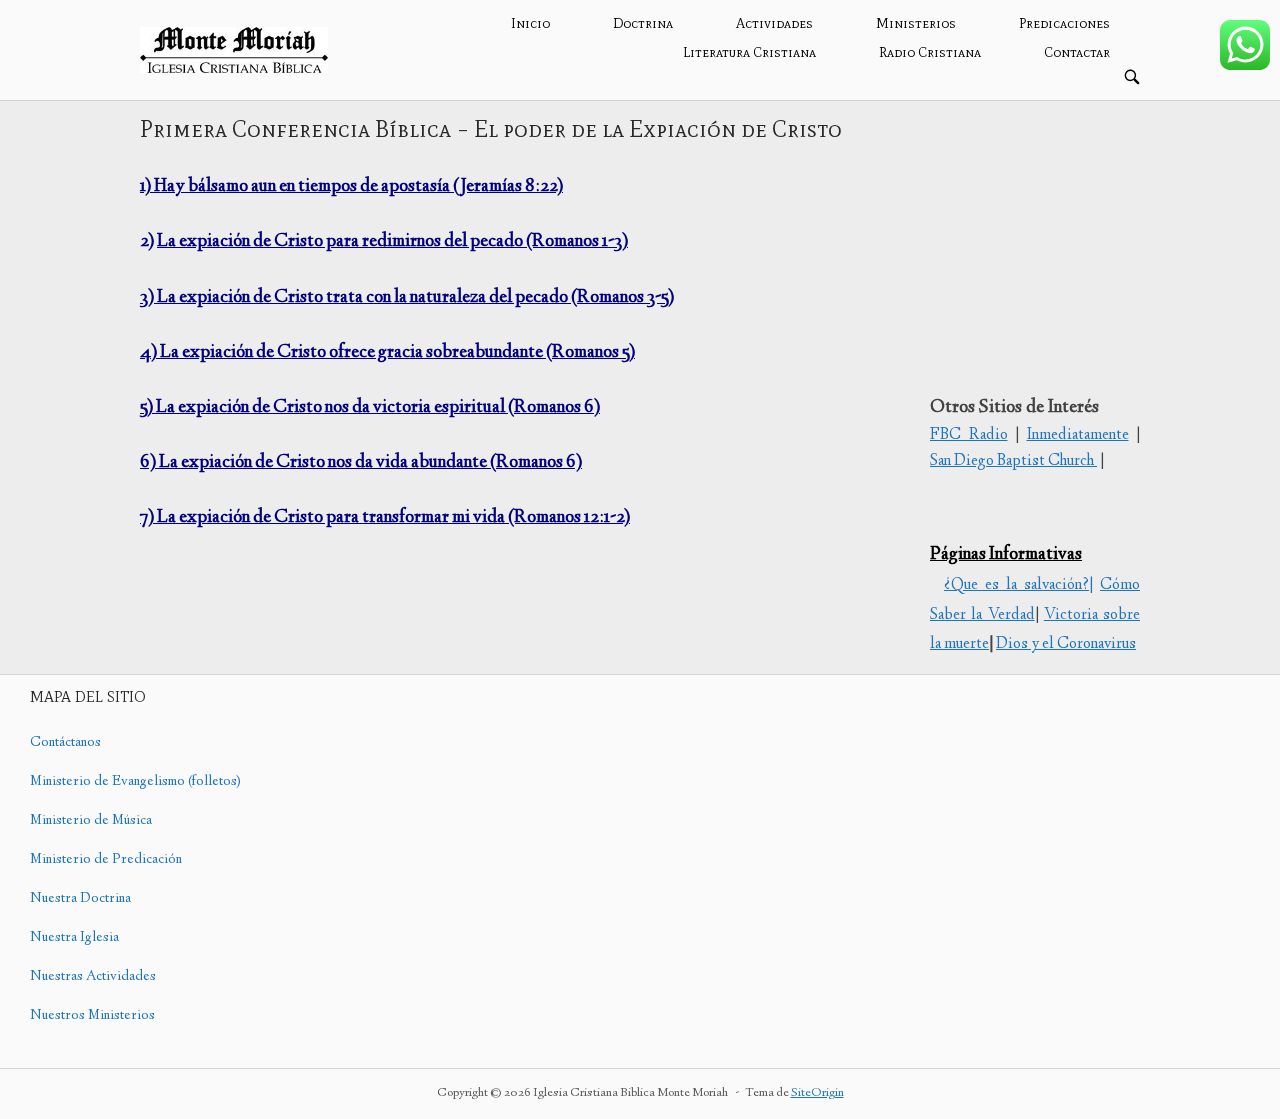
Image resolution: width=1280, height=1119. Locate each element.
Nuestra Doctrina (80, 899)
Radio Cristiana (930, 52)
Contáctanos (65, 743)
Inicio (530, 23)
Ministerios (916, 23)
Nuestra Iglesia (74, 938)
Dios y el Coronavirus (1066, 644)
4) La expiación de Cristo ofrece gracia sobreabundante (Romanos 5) (387, 353)
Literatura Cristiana (749, 52)
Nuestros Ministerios (92, 1016)
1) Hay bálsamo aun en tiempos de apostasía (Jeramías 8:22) (351, 187)
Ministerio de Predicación (106, 860)
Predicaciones (1064, 23)
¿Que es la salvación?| (1018, 585)
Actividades (774, 23)
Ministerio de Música (91, 821)
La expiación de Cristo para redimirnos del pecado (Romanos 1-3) (392, 242)
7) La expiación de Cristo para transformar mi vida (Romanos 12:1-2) (385, 518)
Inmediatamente (1078, 435)
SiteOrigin (817, 1093)
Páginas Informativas (1006, 555)
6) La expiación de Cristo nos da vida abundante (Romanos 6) (361, 463)
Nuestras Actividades (93, 977)
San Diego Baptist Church (1013, 461)
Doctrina (643, 23)
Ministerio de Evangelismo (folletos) (135, 782)
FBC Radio (969, 435)
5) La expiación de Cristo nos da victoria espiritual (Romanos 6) (370, 408)
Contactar (1077, 52)
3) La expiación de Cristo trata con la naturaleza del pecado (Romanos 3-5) (407, 298)
